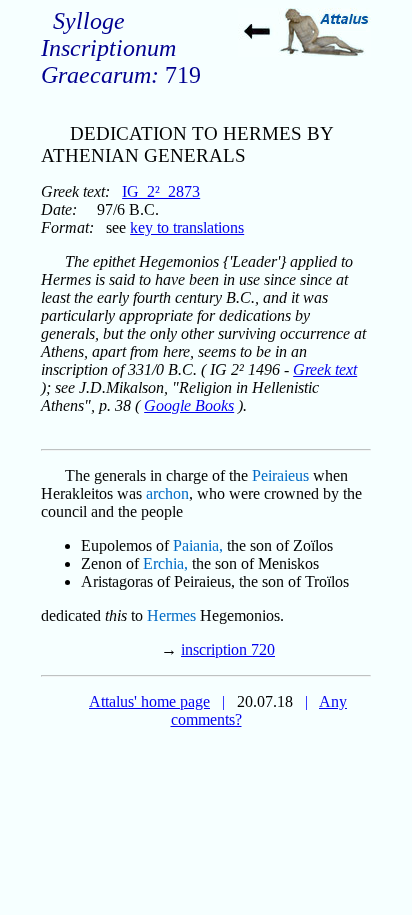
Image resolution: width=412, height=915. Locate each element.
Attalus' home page (149, 701)
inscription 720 (228, 649)
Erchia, (165, 563)
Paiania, (198, 545)
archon (167, 493)
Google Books (189, 405)
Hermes (171, 615)
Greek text (325, 369)
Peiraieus (280, 475)
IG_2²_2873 (161, 191)
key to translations (187, 227)
